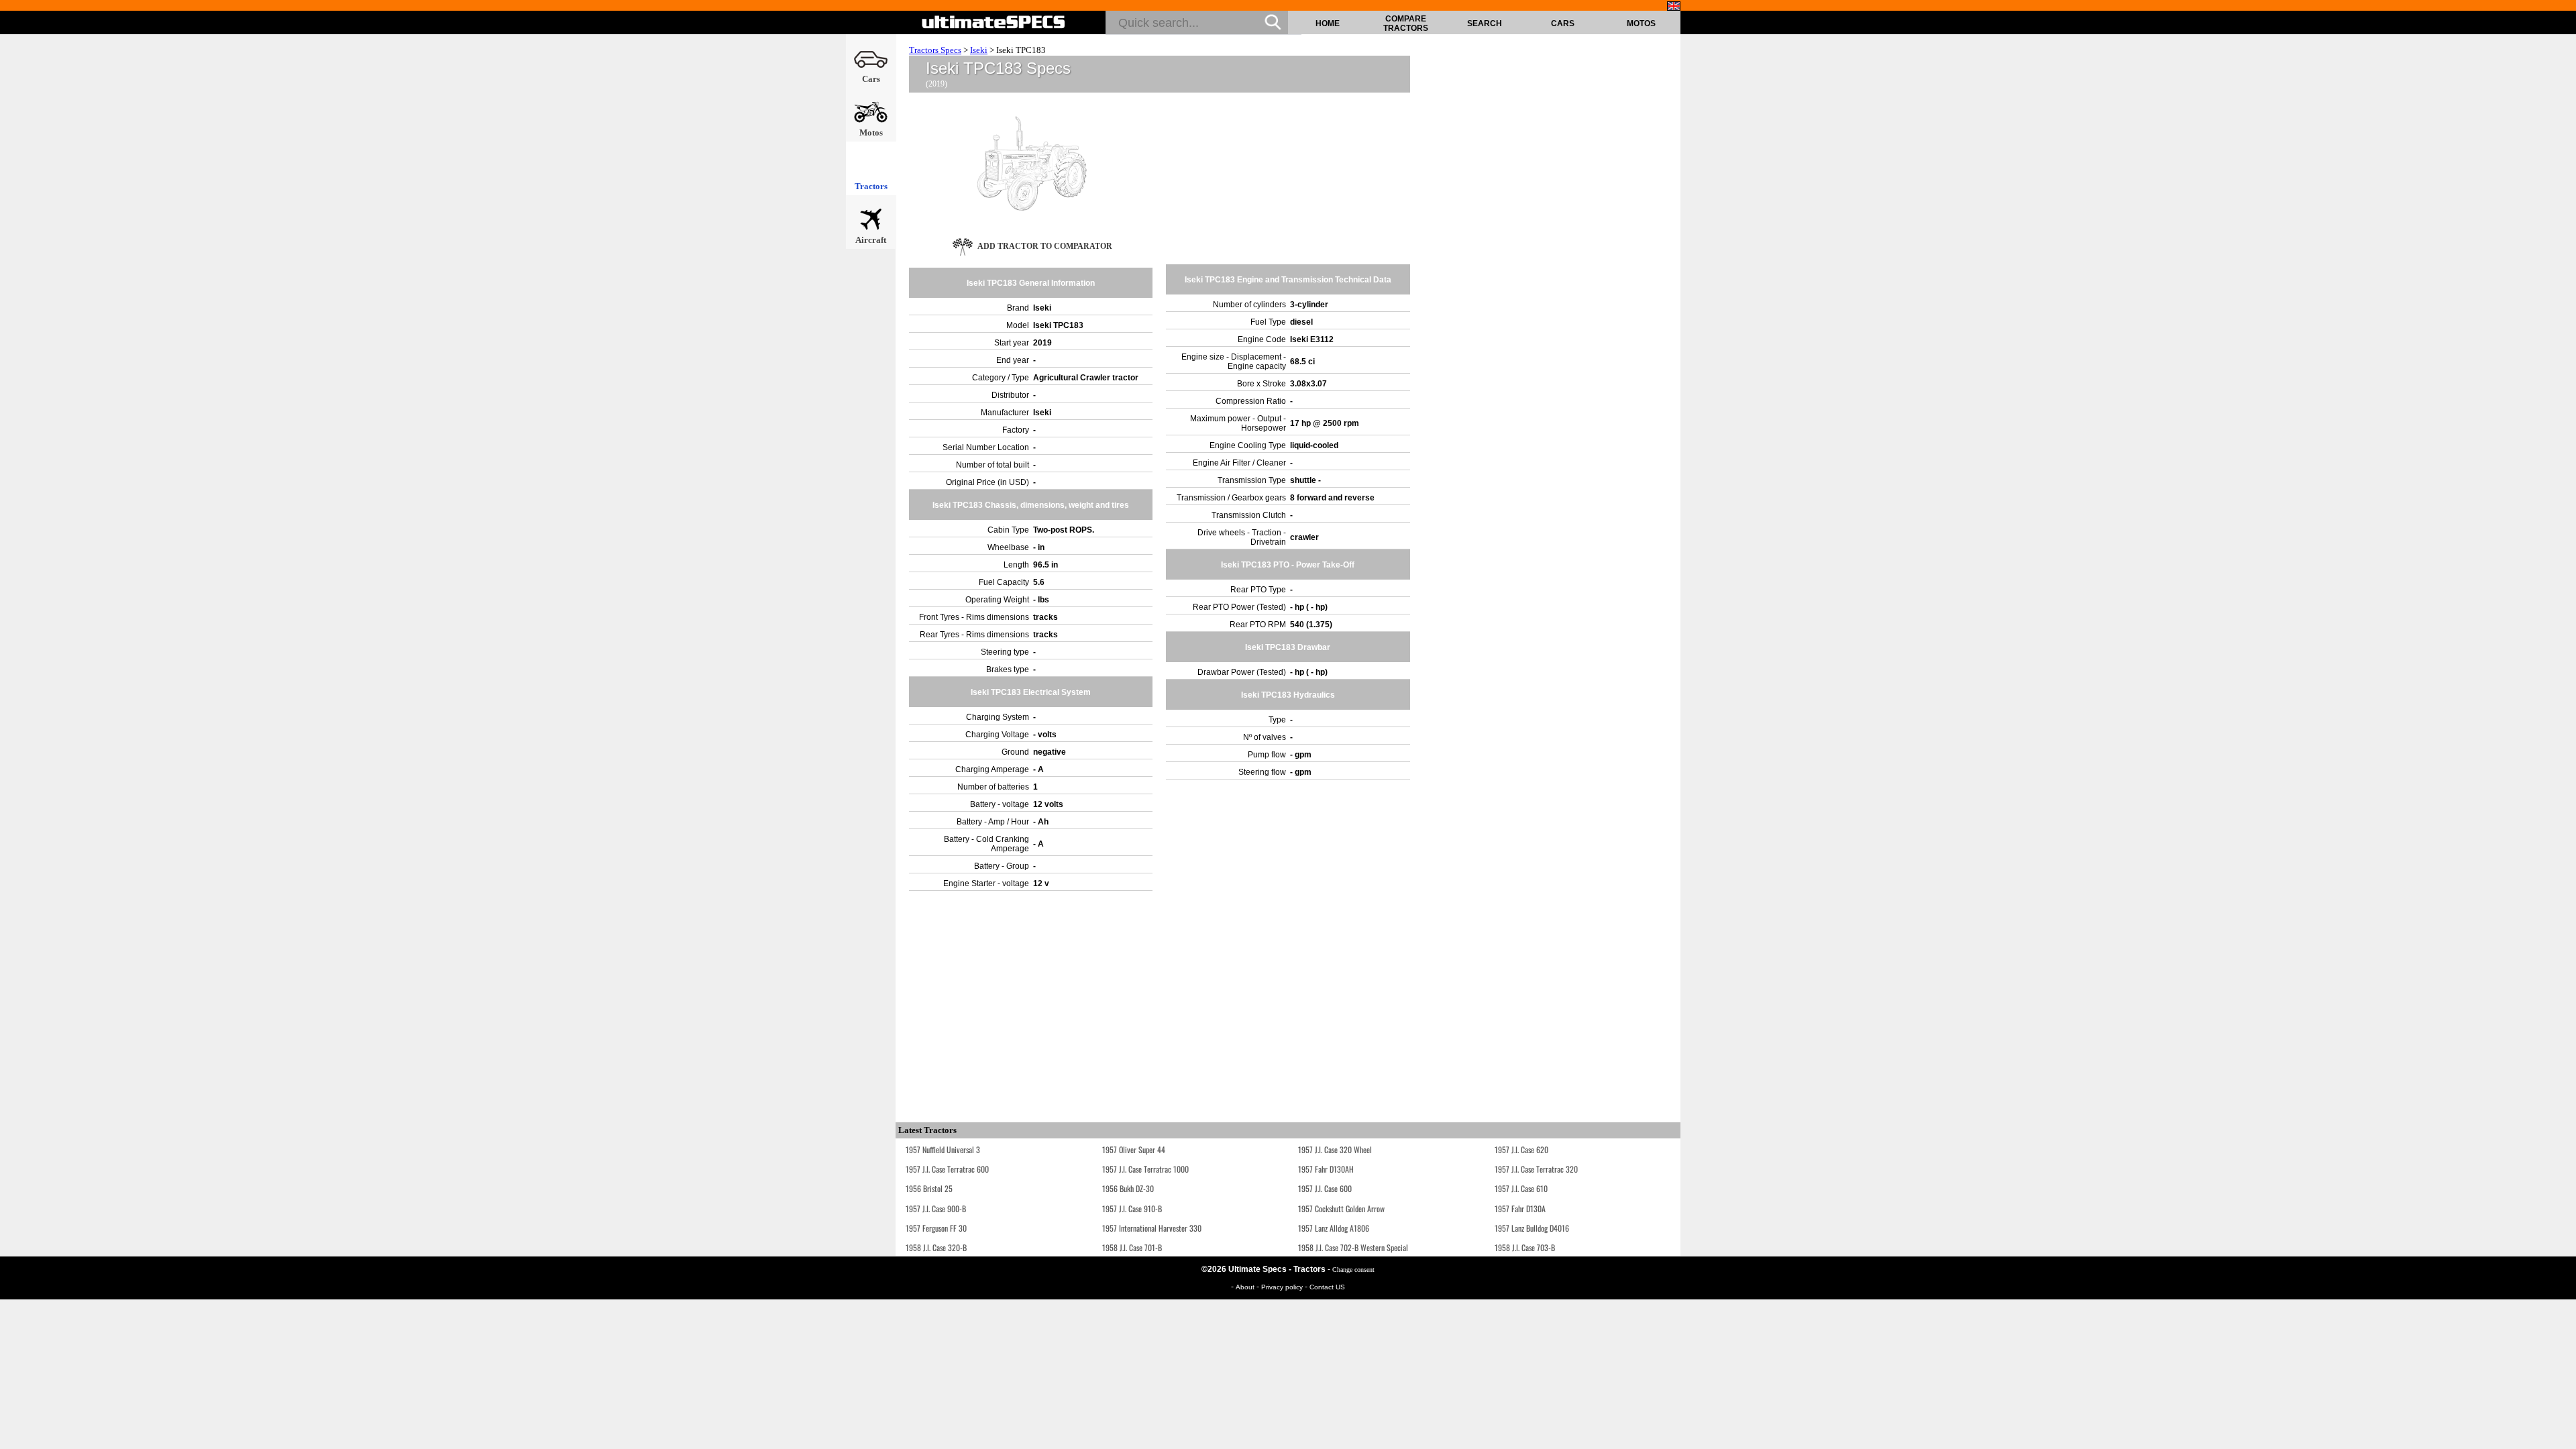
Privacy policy (1283, 1287)
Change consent (1353, 1270)
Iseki (979, 50)
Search (1485, 23)
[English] (1674, 6)
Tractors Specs (935, 50)
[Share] (2561, 379)
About (1246, 1287)
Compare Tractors (1406, 23)
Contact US (1327, 1287)
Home (1328, 23)
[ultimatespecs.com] (994, 22)
